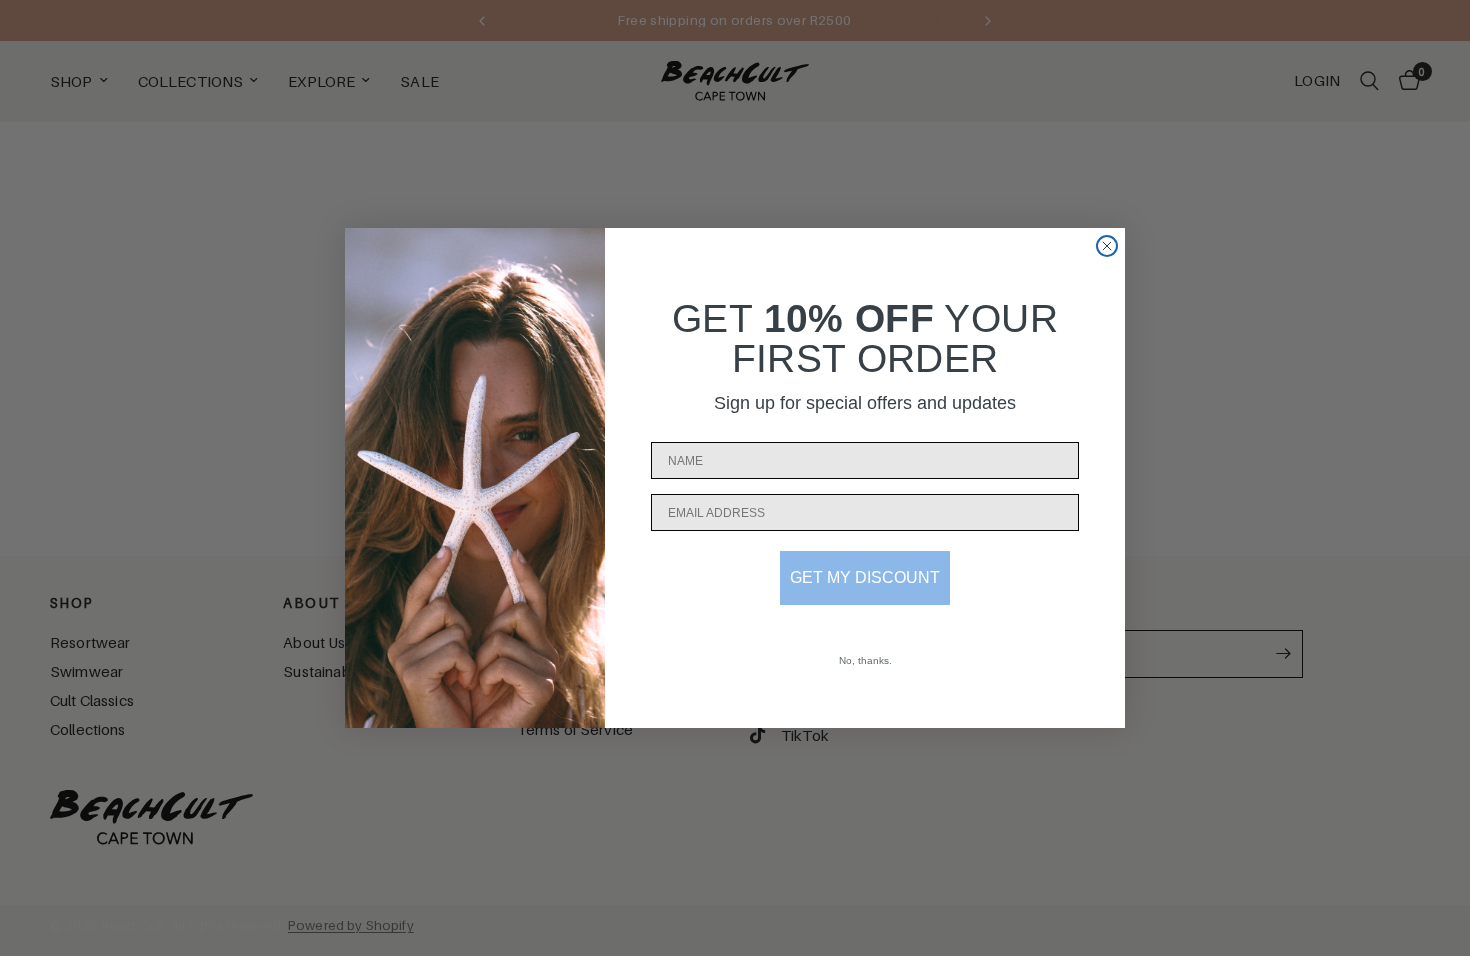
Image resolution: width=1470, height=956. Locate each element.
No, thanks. (865, 660)
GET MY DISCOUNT (865, 577)
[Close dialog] (1107, 246)
